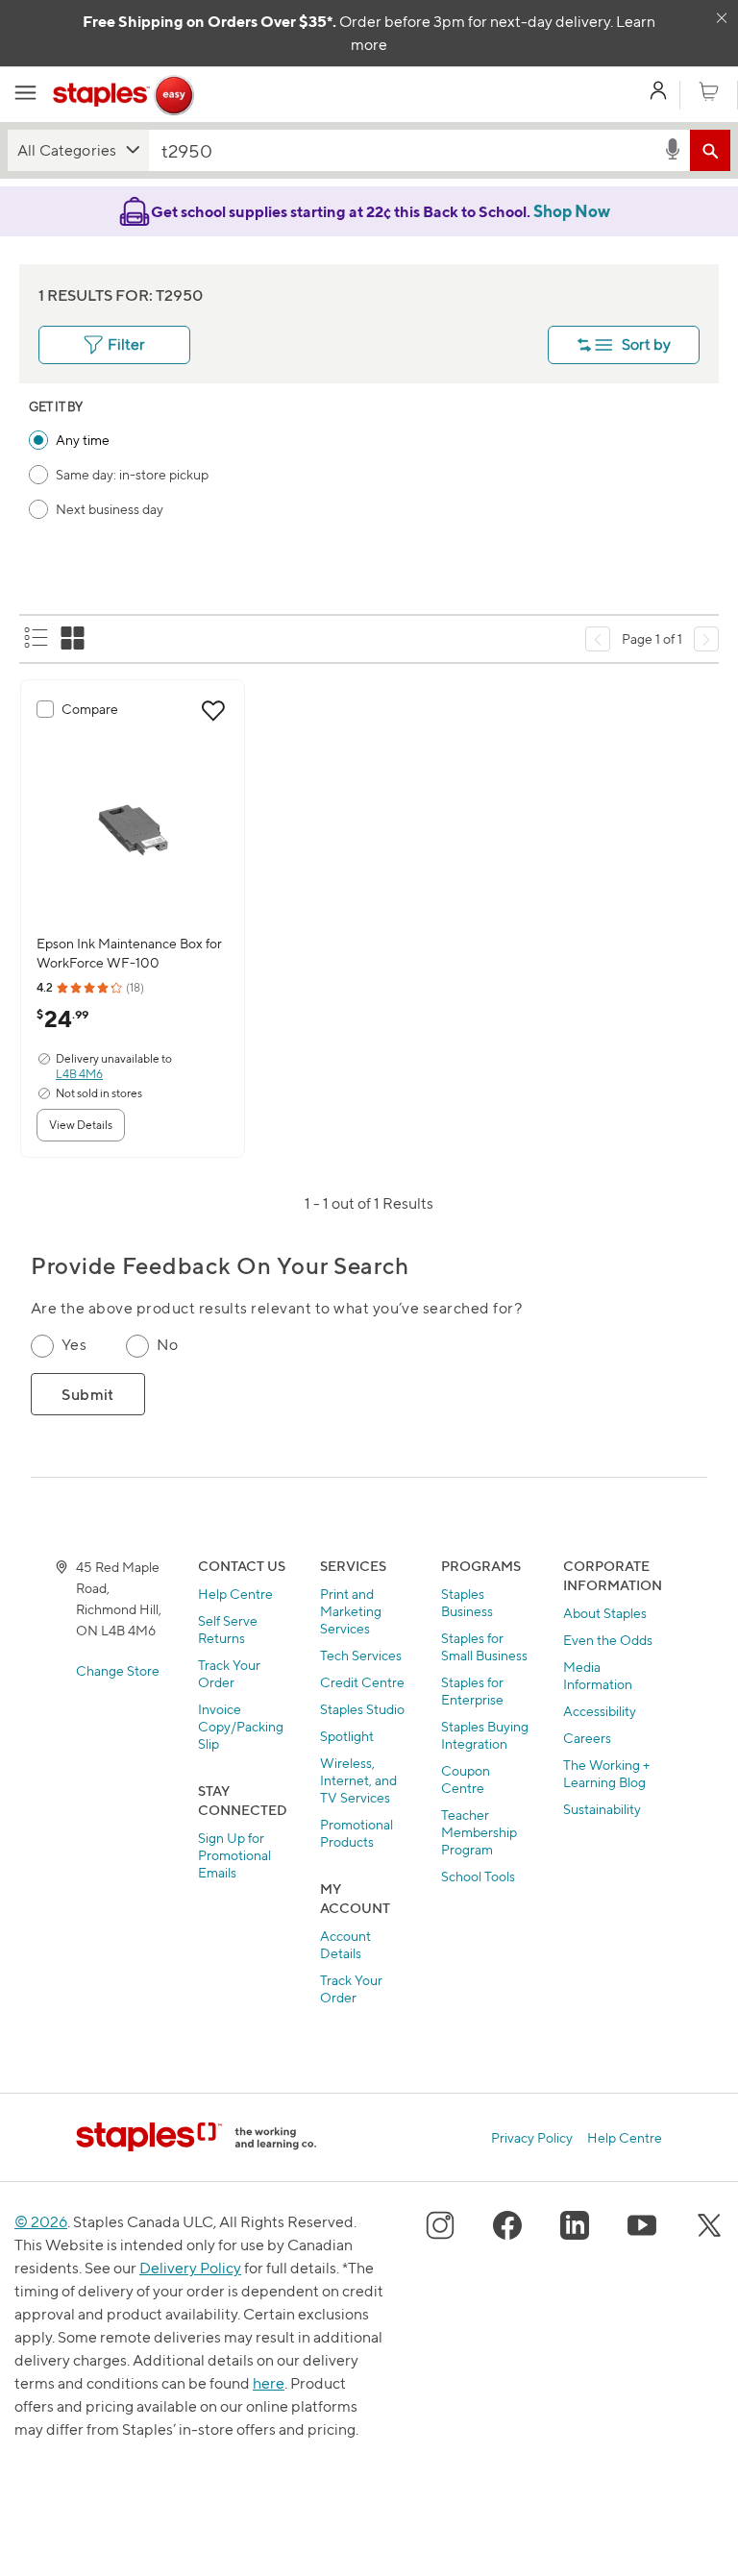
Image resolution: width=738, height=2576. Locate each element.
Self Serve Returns (228, 1629)
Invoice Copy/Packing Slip (241, 1726)
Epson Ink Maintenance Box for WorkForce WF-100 (129, 953)
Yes (74, 1345)
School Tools (478, 1876)
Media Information (598, 1675)
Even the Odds (608, 1640)
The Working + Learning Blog (606, 1773)
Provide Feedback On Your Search (220, 1266)
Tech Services (361, 1655)
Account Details (345, 1944)
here (269, 2383)
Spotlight (347, 1736)
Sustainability (602, 1809)
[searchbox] (406, 150)
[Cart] (709, 92)
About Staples (605, 1613)
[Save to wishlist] (213, 711)
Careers (587, 1738)
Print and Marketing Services (351, 1611)
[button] (78, 150)
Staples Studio (362, 1709)
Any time (83, 440)
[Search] (710, 150)
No (167, 1345)
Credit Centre (362, 1682)
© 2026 (41, 2222)
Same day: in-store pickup (132, 474)
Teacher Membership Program (479, 1832)
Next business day (110, 509)
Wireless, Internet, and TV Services (358, 1780)
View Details (81, 1125)
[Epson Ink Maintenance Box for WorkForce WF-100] (133, 830)
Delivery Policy (190, 2268)
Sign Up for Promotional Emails (234, 1855)
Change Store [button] (118, 1670)
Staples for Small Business (484, 1646)
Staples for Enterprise (472, 1691)
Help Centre (235, 1594)
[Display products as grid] (74, 639)
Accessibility (600, 1711)
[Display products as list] (37, 639)
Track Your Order (229, 1673)
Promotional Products (357, 1833)
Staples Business (467, 1602)
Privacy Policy (532, 2137)
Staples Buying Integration (485, 1735)
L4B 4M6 (79, 1074)
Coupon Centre (466, 1779)
